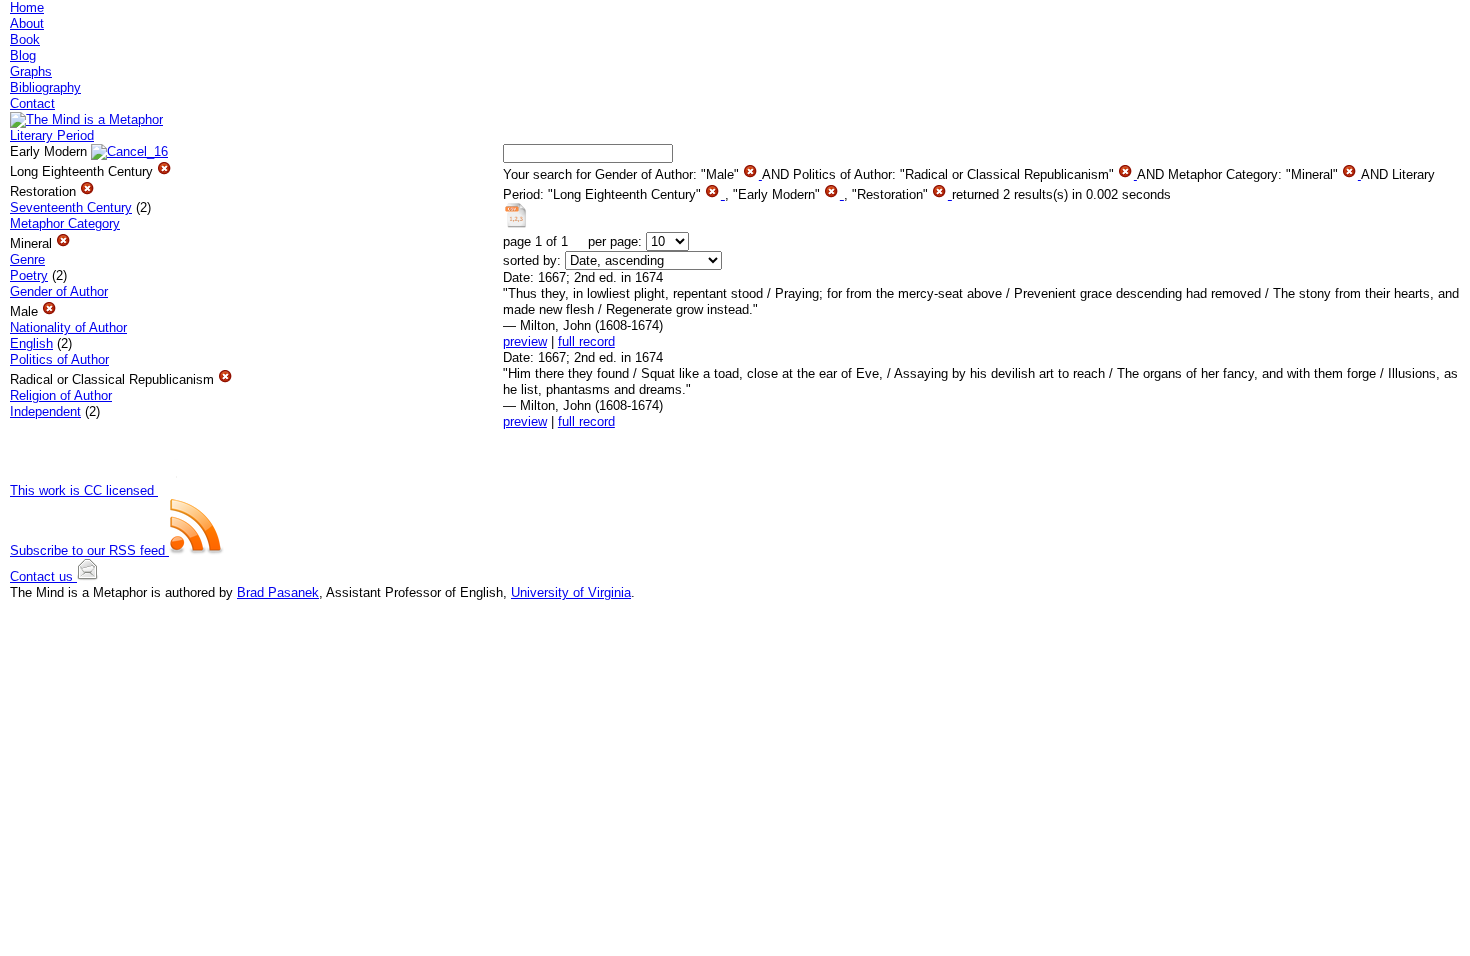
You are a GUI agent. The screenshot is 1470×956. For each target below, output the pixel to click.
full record (586, 341)
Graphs (31, 71)
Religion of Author (61, 395)
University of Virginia (571, 592)
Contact (32, 103)
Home (27, 7)
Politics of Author (59, 359)
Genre (27, 259)
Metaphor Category (65, 223)
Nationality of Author (68, 327)
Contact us (43, 576)
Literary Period (52, 135)
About (27, 23)
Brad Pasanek (278, 592)
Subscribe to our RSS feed (89, 550)
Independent (45, 411)
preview (525, 341)
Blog (23, 55)
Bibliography (45, 87)
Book (25, 39)
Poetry (29, 275)
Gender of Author (59, 291)
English (31, 343)
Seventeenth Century (71, 207)
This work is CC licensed (84, 490)
